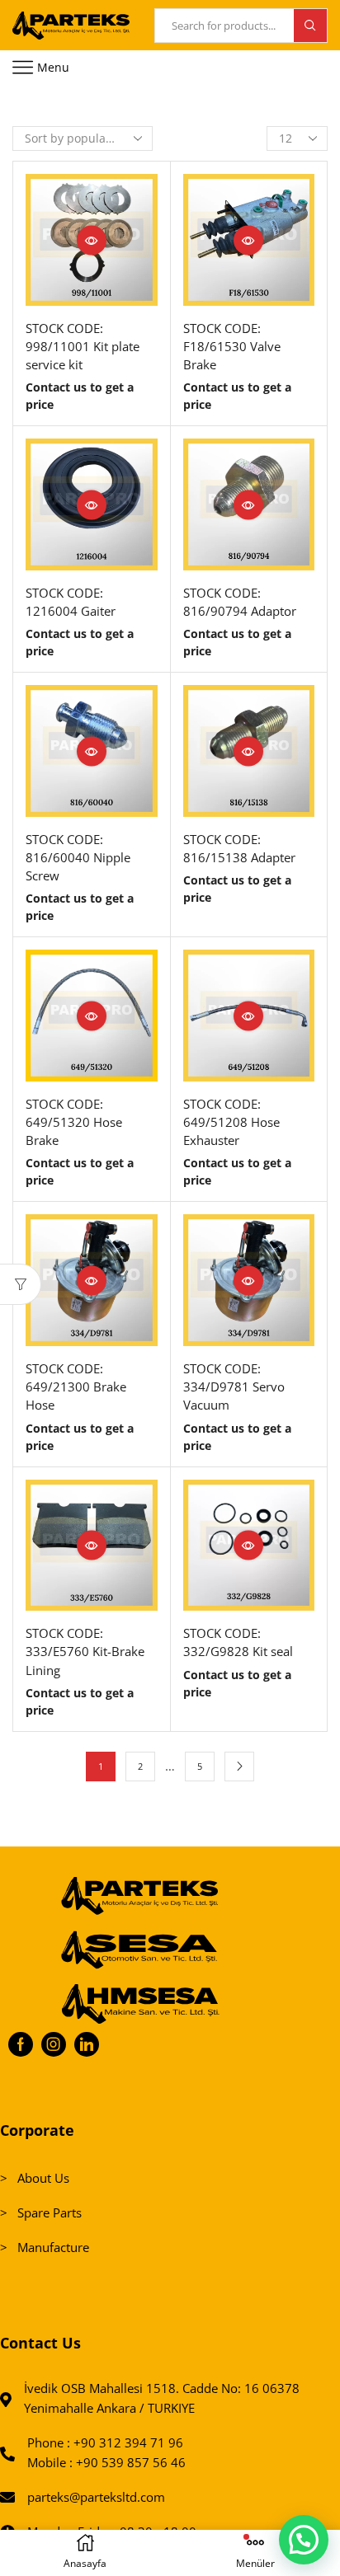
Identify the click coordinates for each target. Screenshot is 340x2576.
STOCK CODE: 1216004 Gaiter (71, 602)
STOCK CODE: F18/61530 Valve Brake (232, 346)
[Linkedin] (87, 2044)
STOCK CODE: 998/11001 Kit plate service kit (83, 346)
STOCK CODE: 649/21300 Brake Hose (76, 1387)
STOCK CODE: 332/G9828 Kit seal (238, 1642)
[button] (304, 2540)
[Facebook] (21, 2044)
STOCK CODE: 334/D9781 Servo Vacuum (234, 1387)
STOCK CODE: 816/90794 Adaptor (240, 602)
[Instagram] (54, 2044)
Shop (74, 105)
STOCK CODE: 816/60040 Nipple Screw (78, 857)
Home (29, 105)
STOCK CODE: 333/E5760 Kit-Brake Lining (85, 1651)
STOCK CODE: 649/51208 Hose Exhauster (231, 1122)
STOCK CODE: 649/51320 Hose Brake (74, 1122)
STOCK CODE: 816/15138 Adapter (239, 848)
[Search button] (310, 26)
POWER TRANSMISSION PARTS (187, 105)
